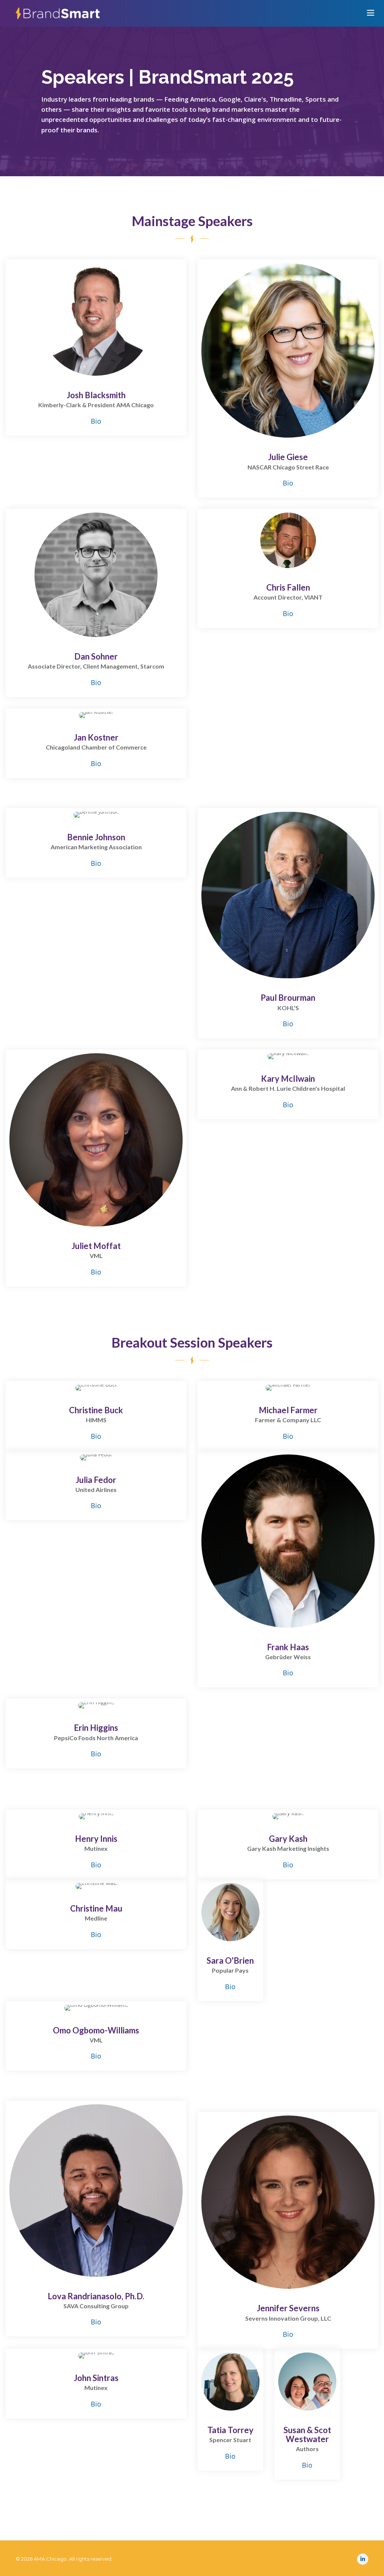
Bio (96, 421)
